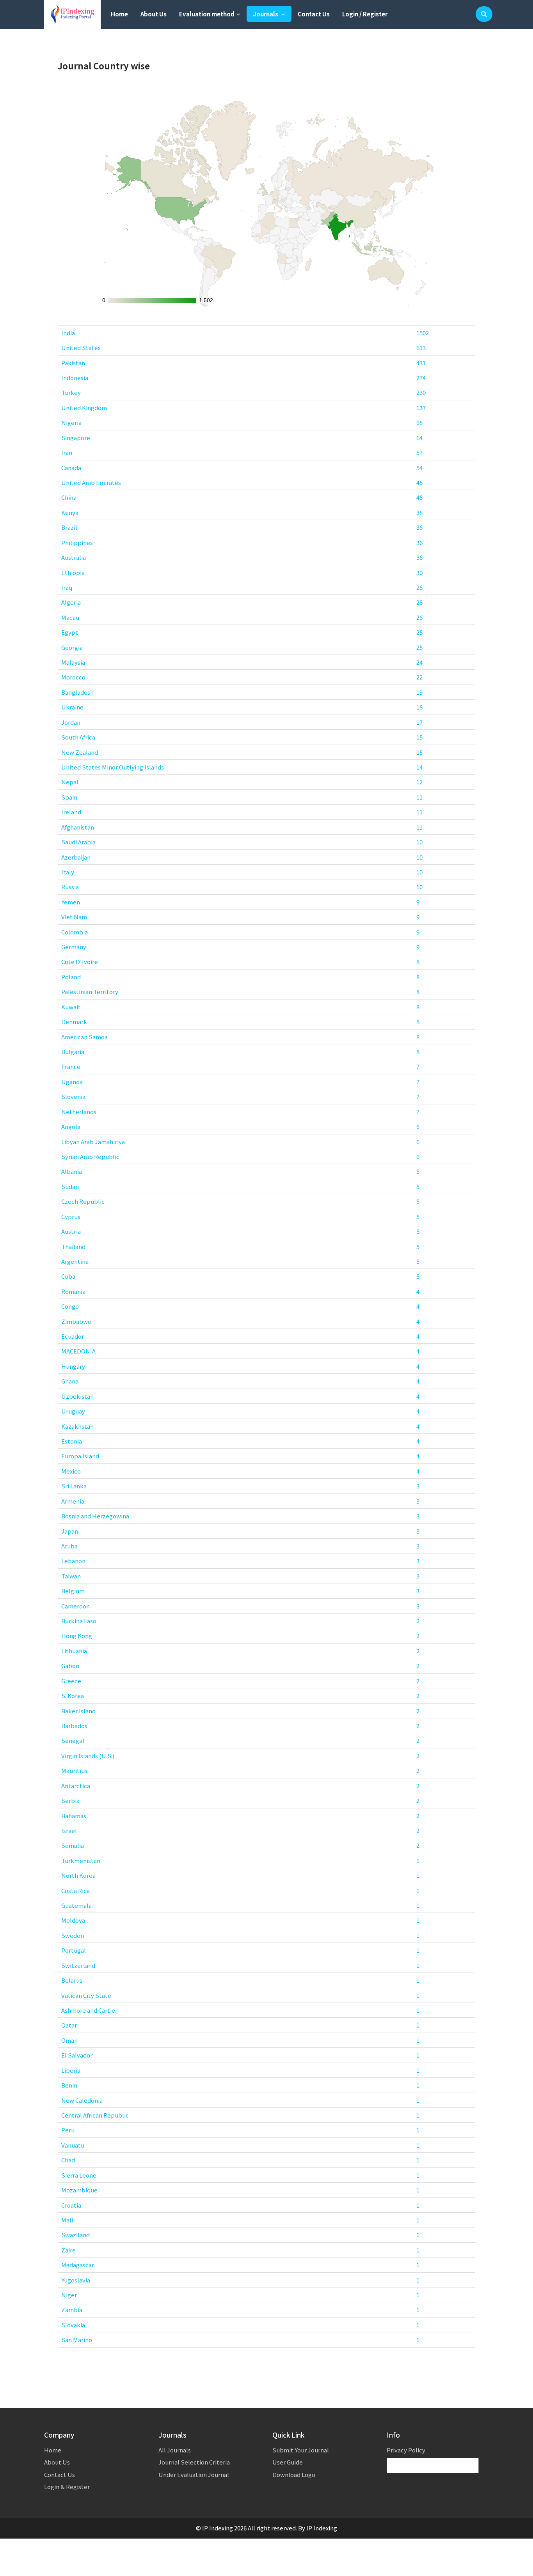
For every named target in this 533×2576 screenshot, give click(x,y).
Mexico (71, 1471)
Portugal (74, 1950)
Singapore (76, 438)
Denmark (74, 1022)
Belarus (72, 1980)
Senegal (73, 1740)
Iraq (67, 587)
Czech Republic (83, 1201)
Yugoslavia (76, 2280)
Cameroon (76, 1606)
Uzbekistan (77, 1396)
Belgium (73, 1591)
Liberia (71, 2070)
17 (419, 722)
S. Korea (73, 1696)
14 (419, 767)
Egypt (70, 632)
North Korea (78, 1875)
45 (419, 482)
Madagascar (78, 2265)
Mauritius (74, 1770)
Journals (266, 14)
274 (421, 378)
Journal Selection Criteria (194, 2462)
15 (419, 737)
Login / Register (365, 14)
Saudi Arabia (78, 842)
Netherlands (79, 1112)
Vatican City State (86, 1995)
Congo (70, 1306)
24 (419, 662)
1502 (423, 333)
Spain (69, 797)
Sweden (73, 1935)
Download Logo (294, 2474)
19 (419, 692)
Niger (69, 2295)
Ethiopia (73, 572)
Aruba (69, 1546)
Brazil (69, 527)
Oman (69, 2040)
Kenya (70, 512)
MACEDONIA (78, 1351)
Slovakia (73, 2325)
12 (419, 782)
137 (421, 408)
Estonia (72, 1441)
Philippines (77, 542)
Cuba (68, 1276)
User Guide (288, 2462)
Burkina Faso (79, 1621)
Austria (71, 1231)
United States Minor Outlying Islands (113, 767)
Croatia (71, 2205)
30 (419, 572)
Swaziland (76, 2235)
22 (419, 677)
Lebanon (73, 1561)
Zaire (68, 2250)
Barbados (74, 1726)
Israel (69, 1830)
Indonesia (75, 378)
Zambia (72, 2310)
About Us (154, 14)
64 (419, 438)
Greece (71, 1681)
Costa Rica (76, 1890)
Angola (71, 1126)
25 (419, 632)
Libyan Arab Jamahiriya (93, 1142)
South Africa (78, 737)
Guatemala (76, 1905)
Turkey (71, 392)
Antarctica (76, 1786)
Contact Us (314, 14)
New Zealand (80, 752)
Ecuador (73, 1336)
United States (81, 348)
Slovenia (73, 1096)
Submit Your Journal (301, 2450)
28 (419, 587)
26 (419, 617)
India (68, 333)
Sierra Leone (79, 2175)
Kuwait (71, 1007)
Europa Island (80, 1456)
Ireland (71, 812)
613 (421, 348)
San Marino (77, 2340)
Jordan (71, 722)
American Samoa (84, 1037)
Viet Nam (74, 917)
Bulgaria (73, 1052)
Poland (71, 977)
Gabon (70, 1666)
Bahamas (74, 1816)
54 (419, 468)
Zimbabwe (76, 1321)
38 (419, 512)
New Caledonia (82, 2100)
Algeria (71, 602)
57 (419, 452)
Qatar (69, 2025)
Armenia (73, 1501)
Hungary (73, 1366)
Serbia (70, 1800)
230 (421, 392)
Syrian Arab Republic (90, 1156)
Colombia (75, 932)
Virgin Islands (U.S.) (88, 1756)
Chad (68, 2160)
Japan (70, 1531)
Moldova (73, 1920)
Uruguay (73, 1411)
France (71, 1066)
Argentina (75, 1261)
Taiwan (71, 1576)
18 (419, 707)
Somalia (73, 1845)
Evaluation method (207, 14)
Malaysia (73, 662)
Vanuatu (73, 2145)
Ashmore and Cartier (89, 2010)
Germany (74, 947)
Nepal (70, 782)
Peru (68, 2130)
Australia (74, 557)
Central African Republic (95, 2115)
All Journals (175, 2450)
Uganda (72, 1082)
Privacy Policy (406, 2450)
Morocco (73, 677)
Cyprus (71, 1216)
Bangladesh (77, 692)
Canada (71, 468)
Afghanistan (78, 827)
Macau (70, 617)
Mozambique (79, 2190)
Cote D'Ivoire (80, 962)
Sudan (70, 1186)
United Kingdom (84, 408)
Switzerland (78, 1965)
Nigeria (71, 422)
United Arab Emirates (91, 482)
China (69, 497)
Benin (69, 2085)
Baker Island (78, 1711)
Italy (68, 872)
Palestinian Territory (90, 992)
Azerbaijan (76, 857)
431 (421, 363)
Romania (73, 1291)
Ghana (70, 1381)
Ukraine (72, 707)
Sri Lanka (74, 1486)
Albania (72, 1171)
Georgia (72, 647)
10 (419, 842)
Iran (67, 452)
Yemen (71, 902)
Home (119, 14)
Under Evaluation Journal (194, 2474)
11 (419, 797)
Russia (70, 887)
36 (419, 527)
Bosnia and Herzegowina (95, 1516)
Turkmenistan (81, 1860)
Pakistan (73, 363)
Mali (67, 2220)
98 (419, 422)
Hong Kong (77, 1636)
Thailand (73, 1246)
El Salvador (77, 2055)
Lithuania (74, 1651)
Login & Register (67, 2487)
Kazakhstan (77, 1426)
